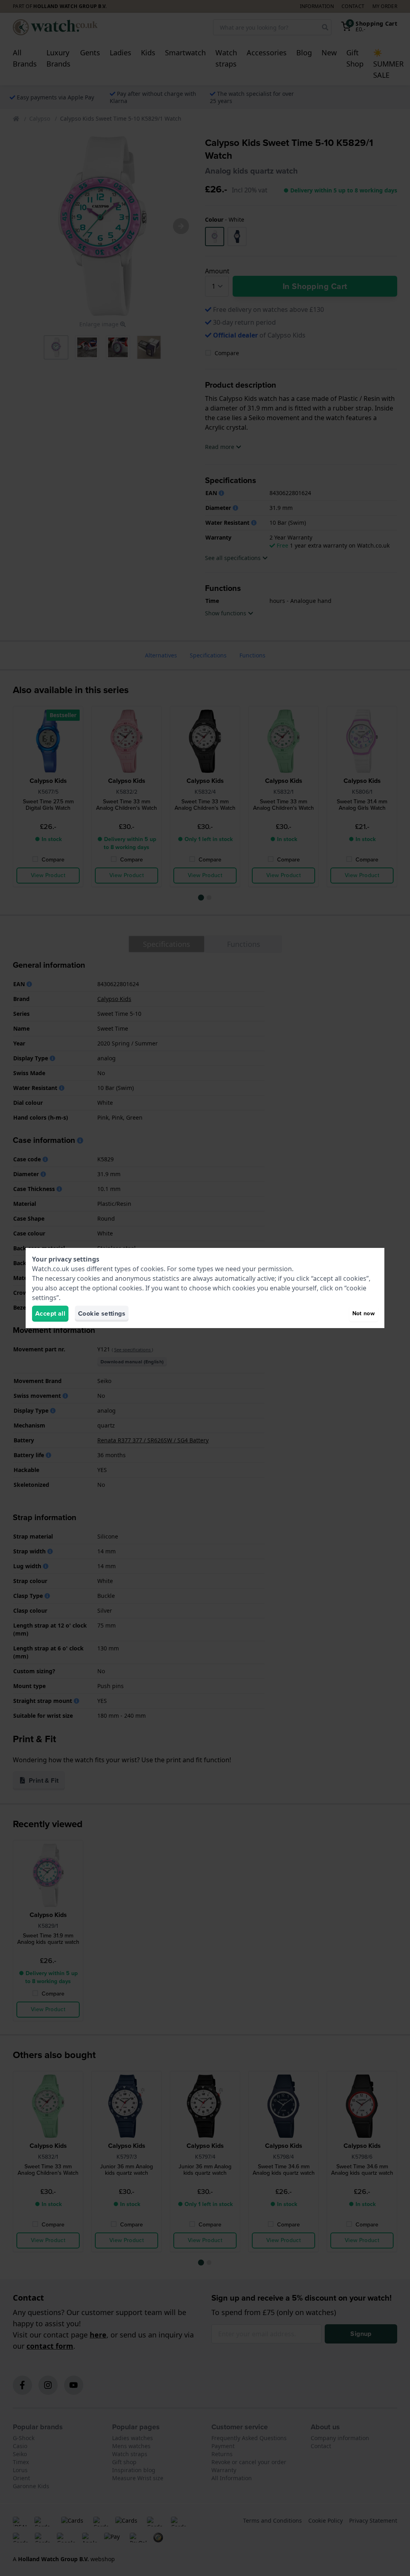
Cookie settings (102, 1313)
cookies (152, 1269)
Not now (364, 1313)
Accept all (50, 1313)
